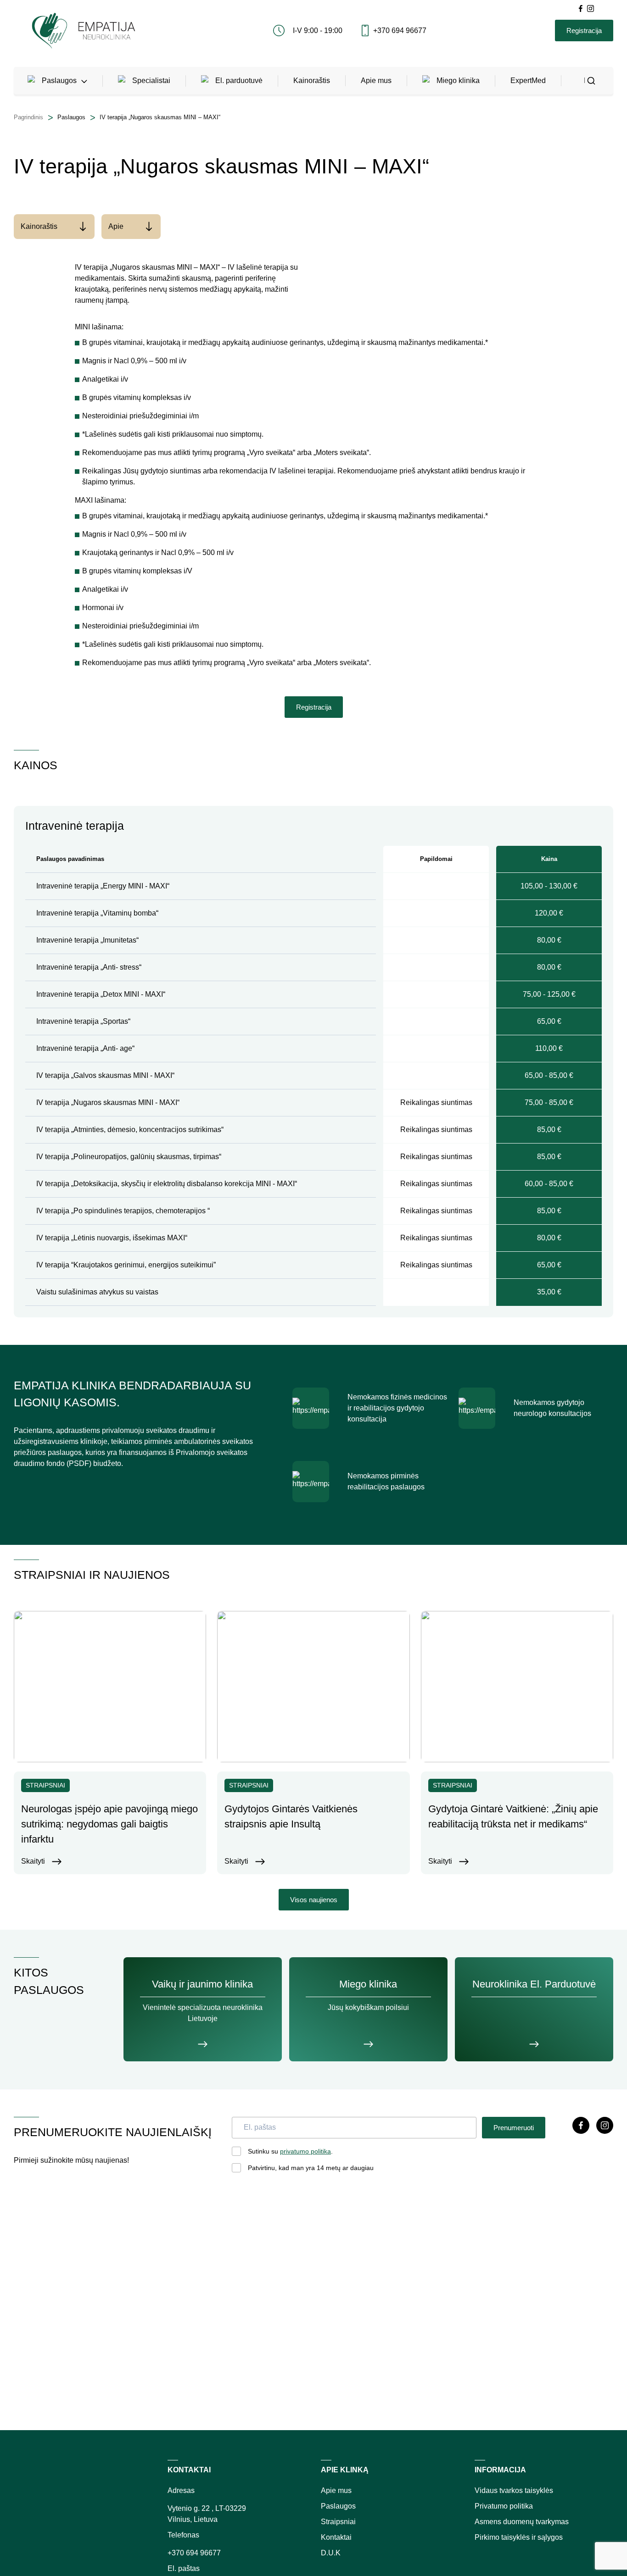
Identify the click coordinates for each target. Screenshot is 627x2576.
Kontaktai (336, 2537)
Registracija (584, 31)
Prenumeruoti (514, 2128)
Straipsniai (338, 2522)
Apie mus (376, 80)
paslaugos (71, 117)
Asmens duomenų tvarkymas (522, 2522)
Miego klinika (458, 80)
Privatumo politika (504, 2506)
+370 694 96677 (400, 31)
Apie (116, 226)
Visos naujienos (314, 1900)
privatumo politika (305, 2151)
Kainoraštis (312, 80)
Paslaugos (59, 80)
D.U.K (331, 2553)
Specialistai (151, 80)
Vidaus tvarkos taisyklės (514, 2490)
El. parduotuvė (239, 80)
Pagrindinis (28, 117)
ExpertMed (528, 80)
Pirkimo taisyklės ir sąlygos (519, 2537)
